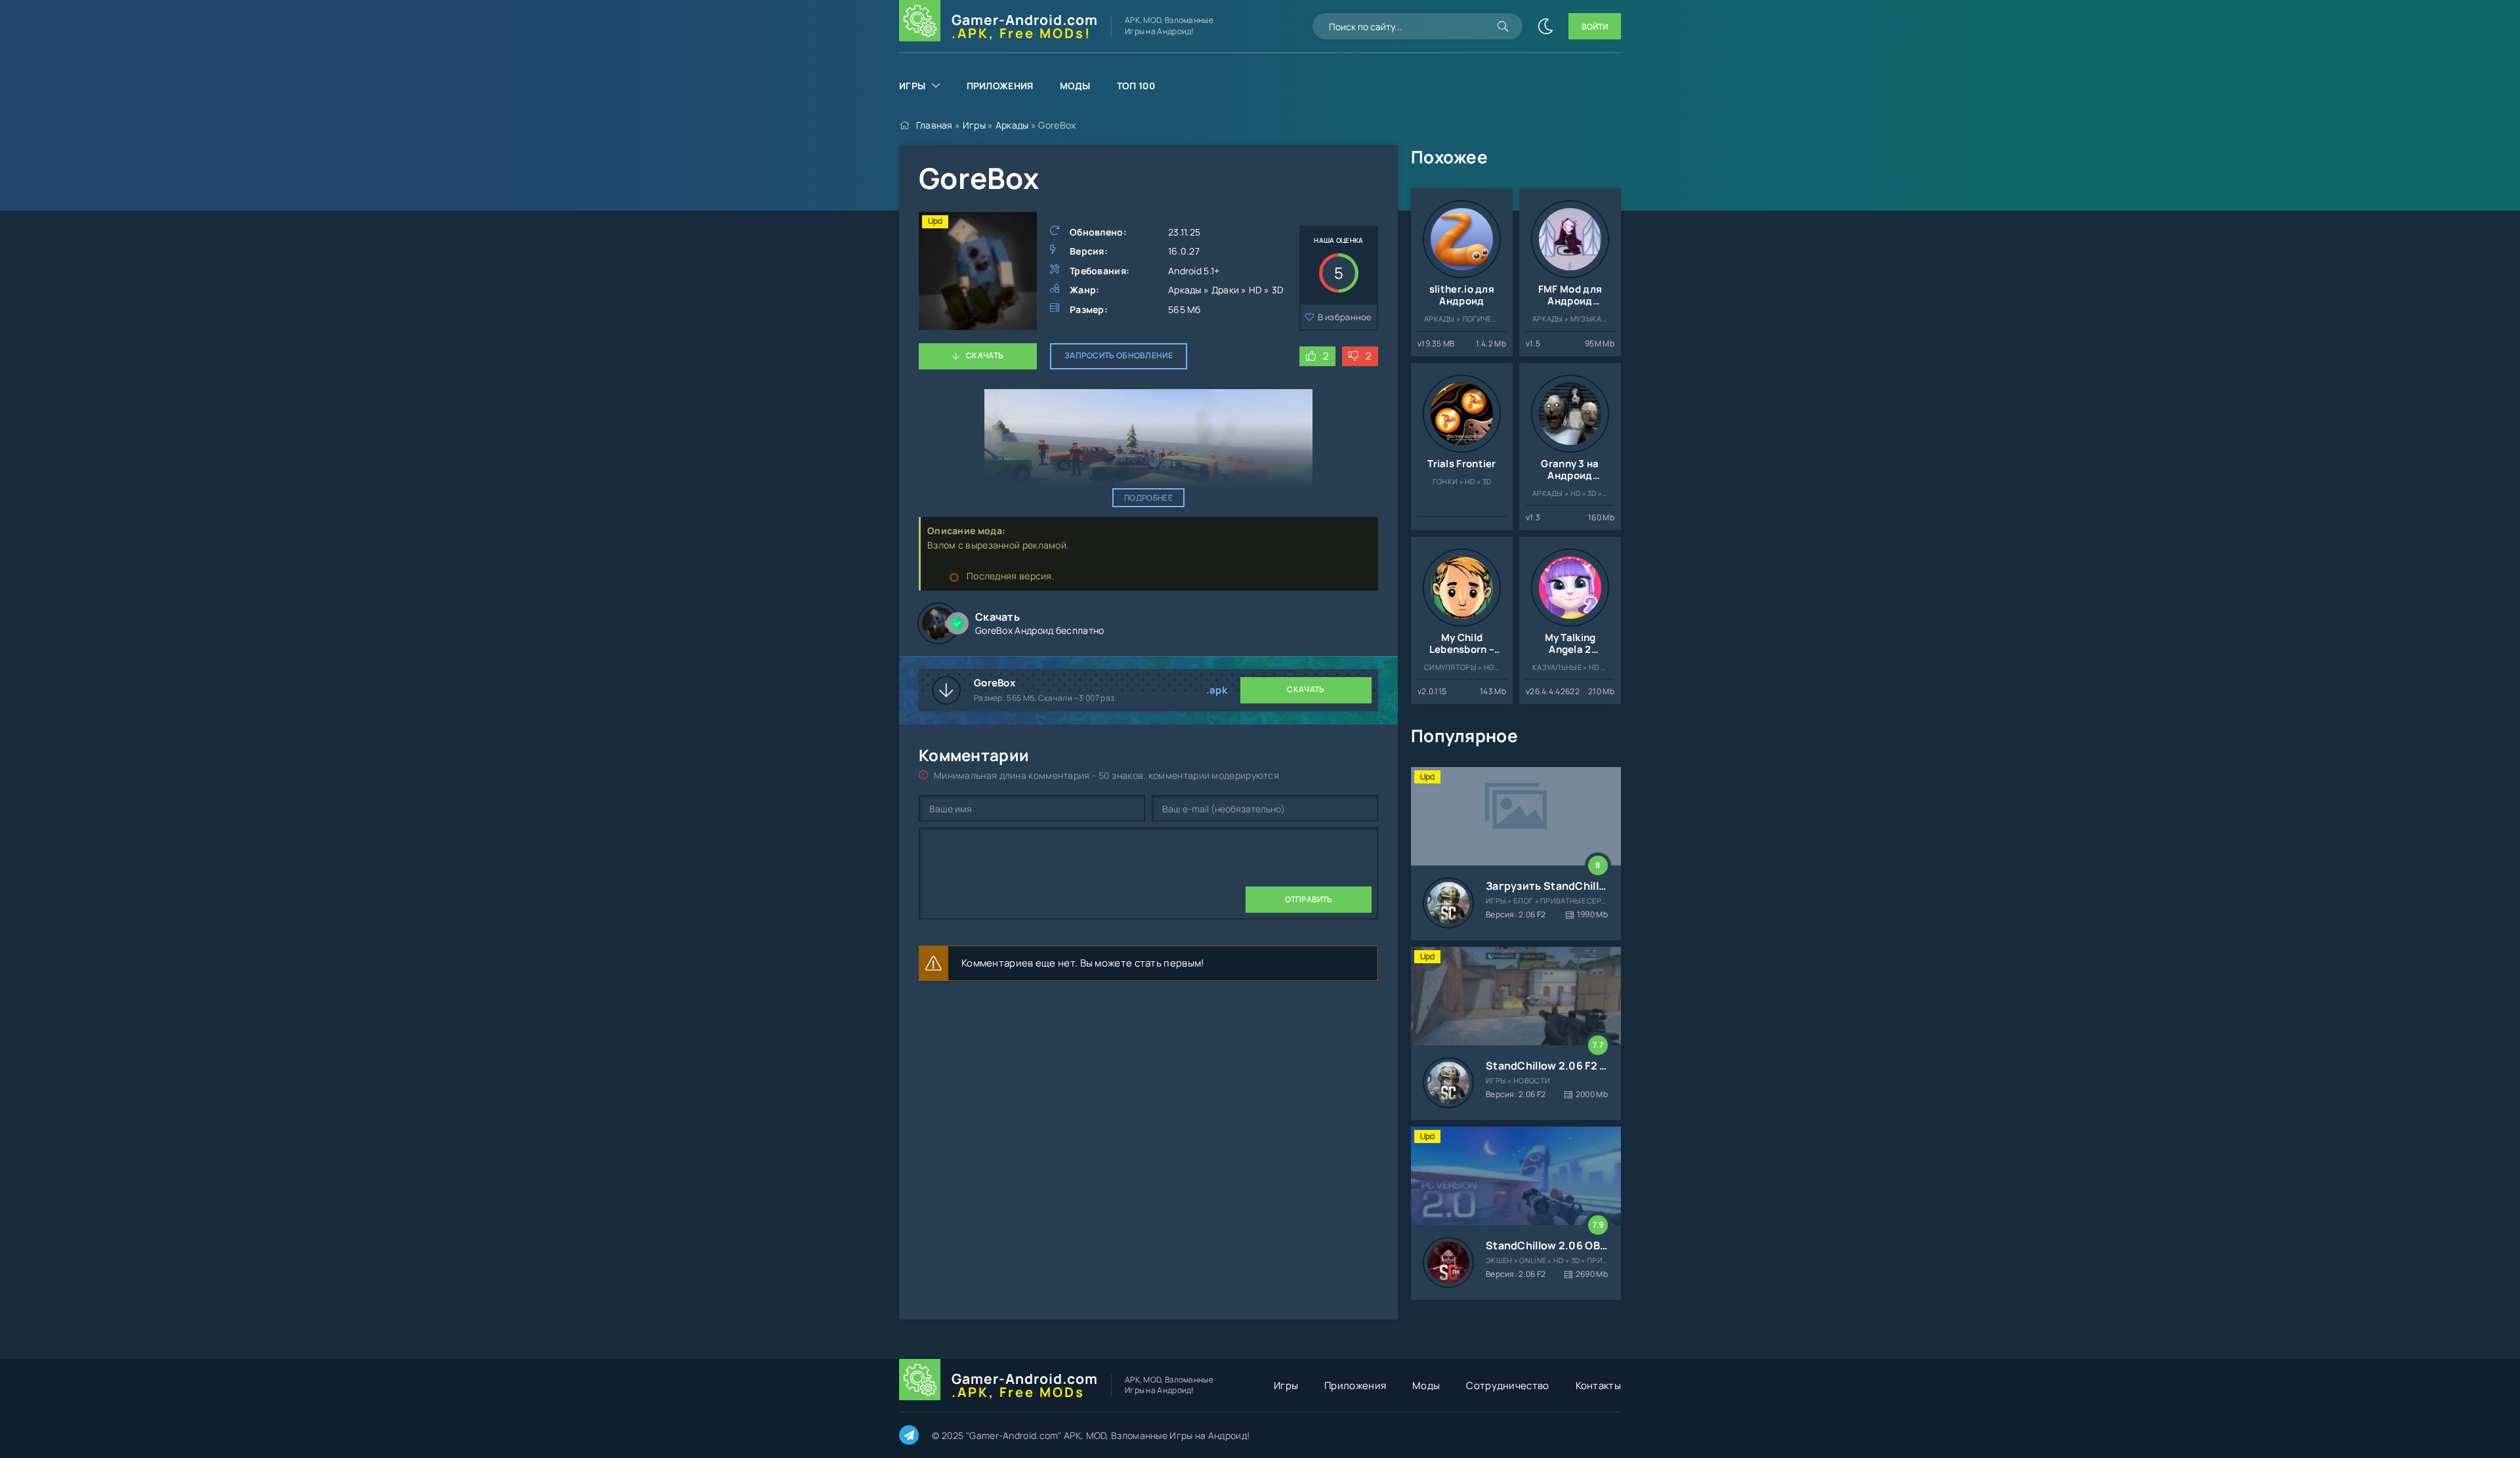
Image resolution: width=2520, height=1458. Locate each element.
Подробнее (1148, 498)
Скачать (985, 355)
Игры (912, 86)
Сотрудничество (1507, 1385)
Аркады (1012, 125)
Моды (1075, 86)
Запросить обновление (1119, 355)
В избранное (1345, 317)
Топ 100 (1136, 86)
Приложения (1000, 86)
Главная (934, 125)
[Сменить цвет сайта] (1545, 26)
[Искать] (1503, 26)
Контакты (1598, 1385)
